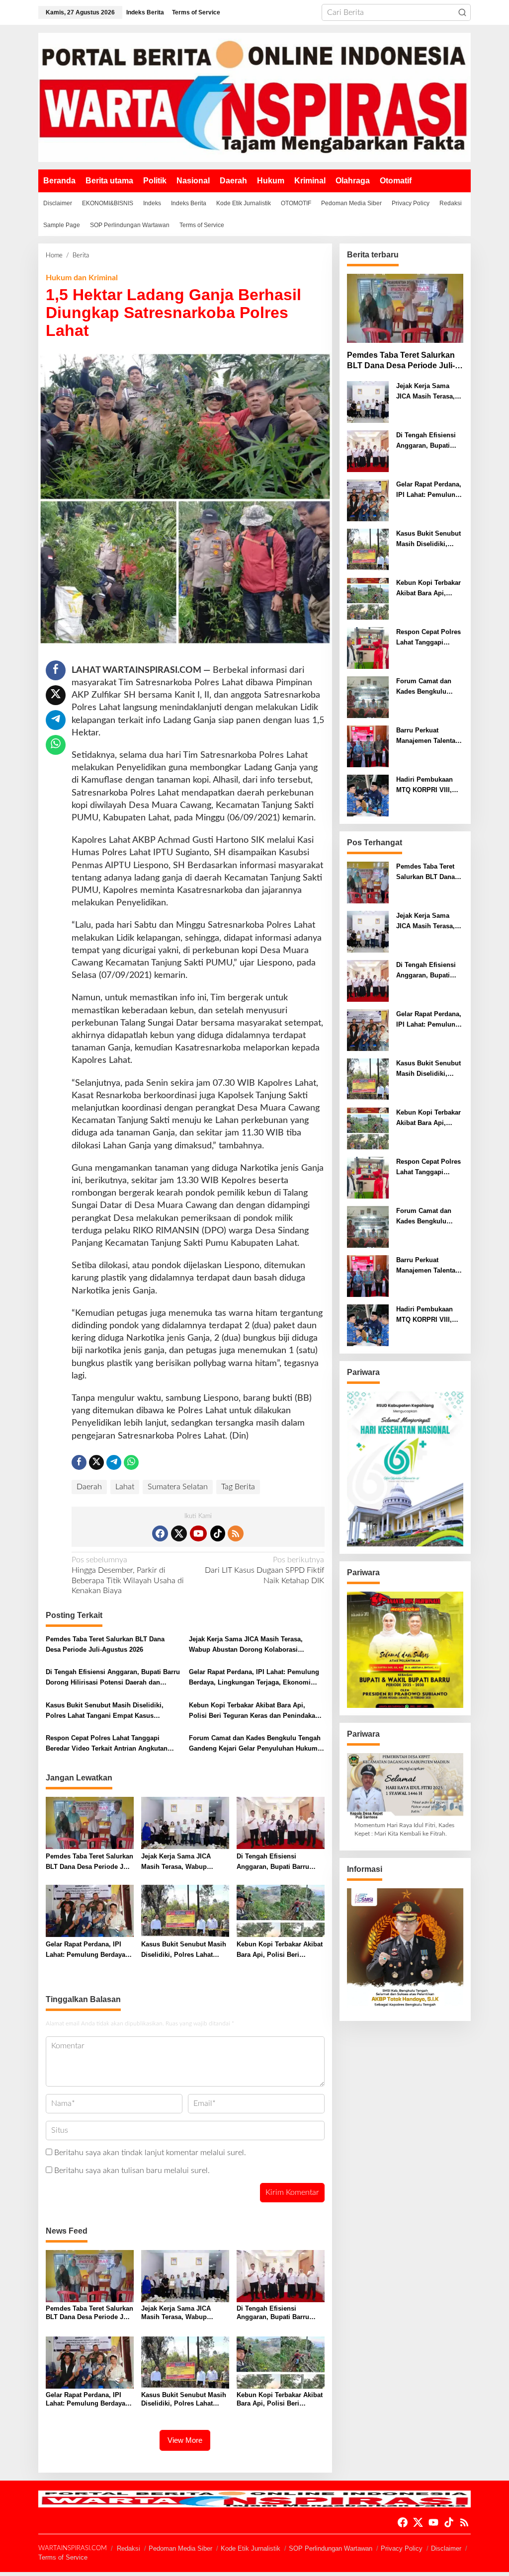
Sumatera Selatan (178, 1487)
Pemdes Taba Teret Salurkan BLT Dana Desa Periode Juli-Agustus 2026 (105, 1644)
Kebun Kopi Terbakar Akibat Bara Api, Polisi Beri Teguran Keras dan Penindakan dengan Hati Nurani (254, 1711)
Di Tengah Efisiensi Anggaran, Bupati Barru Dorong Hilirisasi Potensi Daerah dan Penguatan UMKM (113, 1678)
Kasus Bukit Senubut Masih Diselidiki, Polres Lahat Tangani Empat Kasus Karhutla (105, 1711)
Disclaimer (446, 2548)
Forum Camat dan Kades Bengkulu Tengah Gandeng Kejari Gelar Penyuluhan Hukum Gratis (255, 1744)
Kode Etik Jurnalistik (251, 2548)
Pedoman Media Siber (180, 2548)
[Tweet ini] (56, 695)
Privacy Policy (402, 2548)
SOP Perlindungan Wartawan (331, 2548)
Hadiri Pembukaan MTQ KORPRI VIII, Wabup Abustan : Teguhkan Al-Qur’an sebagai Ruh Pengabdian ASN (427, 786)
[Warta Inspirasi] (254, 97)
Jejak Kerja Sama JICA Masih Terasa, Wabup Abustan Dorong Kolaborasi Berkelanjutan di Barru (246, 1645)
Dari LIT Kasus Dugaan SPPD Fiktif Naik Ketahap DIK (265, 1570)
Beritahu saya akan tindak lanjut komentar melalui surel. (150, 2153)
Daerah (89, 1487)
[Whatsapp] (56, 745)
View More (185, 2440)
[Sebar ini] (56, 670)
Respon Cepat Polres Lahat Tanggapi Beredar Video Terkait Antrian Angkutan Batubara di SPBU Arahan (107, 1744)
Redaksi (128, 2548)
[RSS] (236, 1533)
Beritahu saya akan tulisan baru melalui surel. (132, 2171)
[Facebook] (160, 1533)
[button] (462, 12)
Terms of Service (63, 2557)
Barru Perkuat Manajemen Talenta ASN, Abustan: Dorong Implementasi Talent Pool (429, 736)
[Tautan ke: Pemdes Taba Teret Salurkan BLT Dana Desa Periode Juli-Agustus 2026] (405, 308)
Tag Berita (238, 1487)
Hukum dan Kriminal (82, 278)
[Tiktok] (218, 1533)
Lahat (125, 1487)
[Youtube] (198, 1533)
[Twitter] (179, 1533)
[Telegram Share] (56, 720)
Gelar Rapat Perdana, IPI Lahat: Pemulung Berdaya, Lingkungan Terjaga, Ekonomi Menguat (254, 1678)
